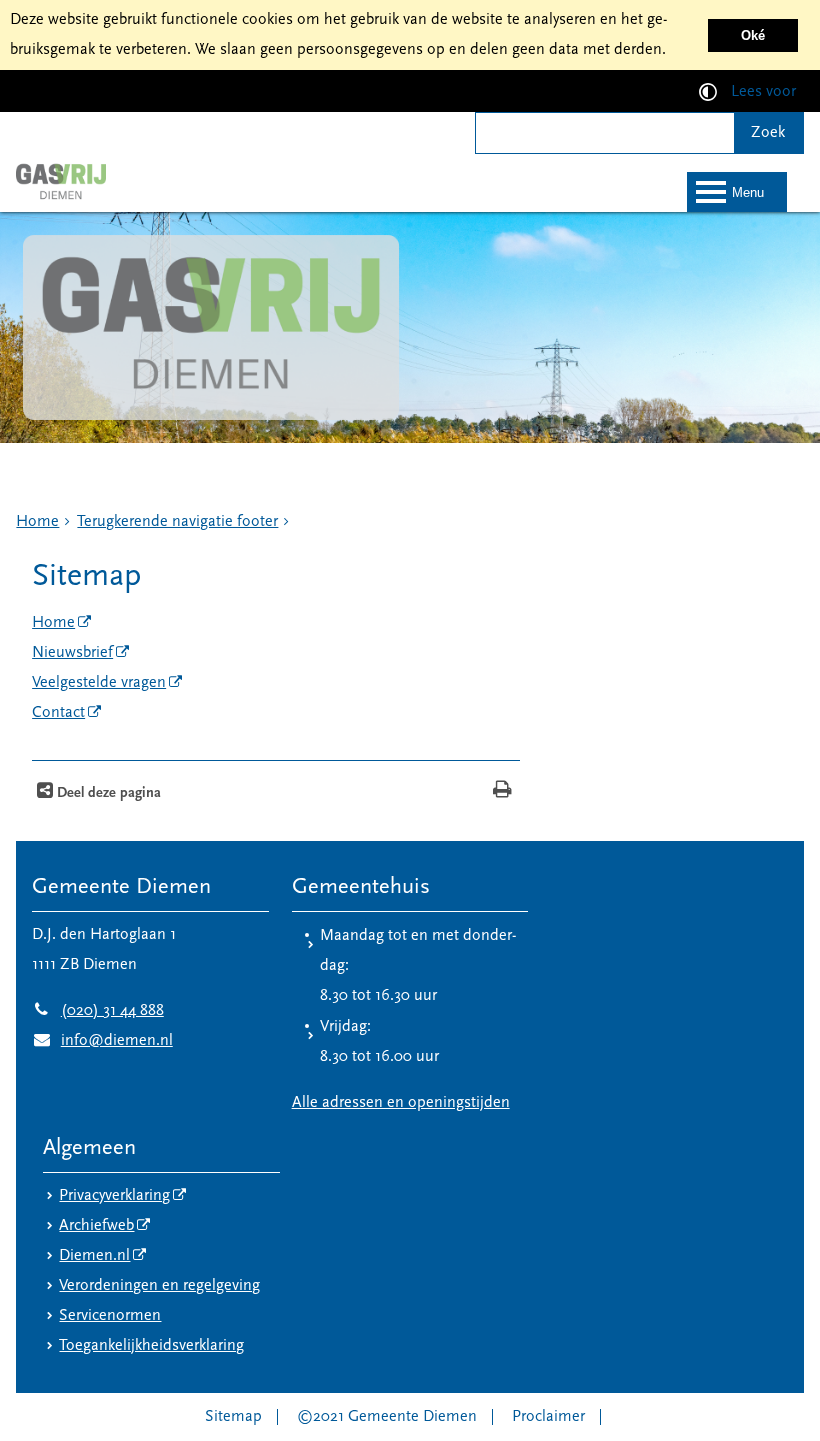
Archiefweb (96, 1226)
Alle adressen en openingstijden (401, 1103)
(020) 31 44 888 (98, 1011)
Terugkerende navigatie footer (177, 522)
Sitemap (233, 1417)
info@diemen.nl (102, 1041)
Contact (58, 713)
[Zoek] (768, 133)
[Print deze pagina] (502, 791)
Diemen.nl (94, 1256)
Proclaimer (548, 1417)
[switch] (708, 91)
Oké (753, 35)
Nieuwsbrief (72, 653)
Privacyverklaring (114, 1196)
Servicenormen (110, 1316)
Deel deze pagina (107, 793)
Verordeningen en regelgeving (159, 1286)
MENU (748, 192)
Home (37, 522)
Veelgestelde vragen (99, 683)
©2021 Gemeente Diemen (387, 1417)
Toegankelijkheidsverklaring (151, 1346)
